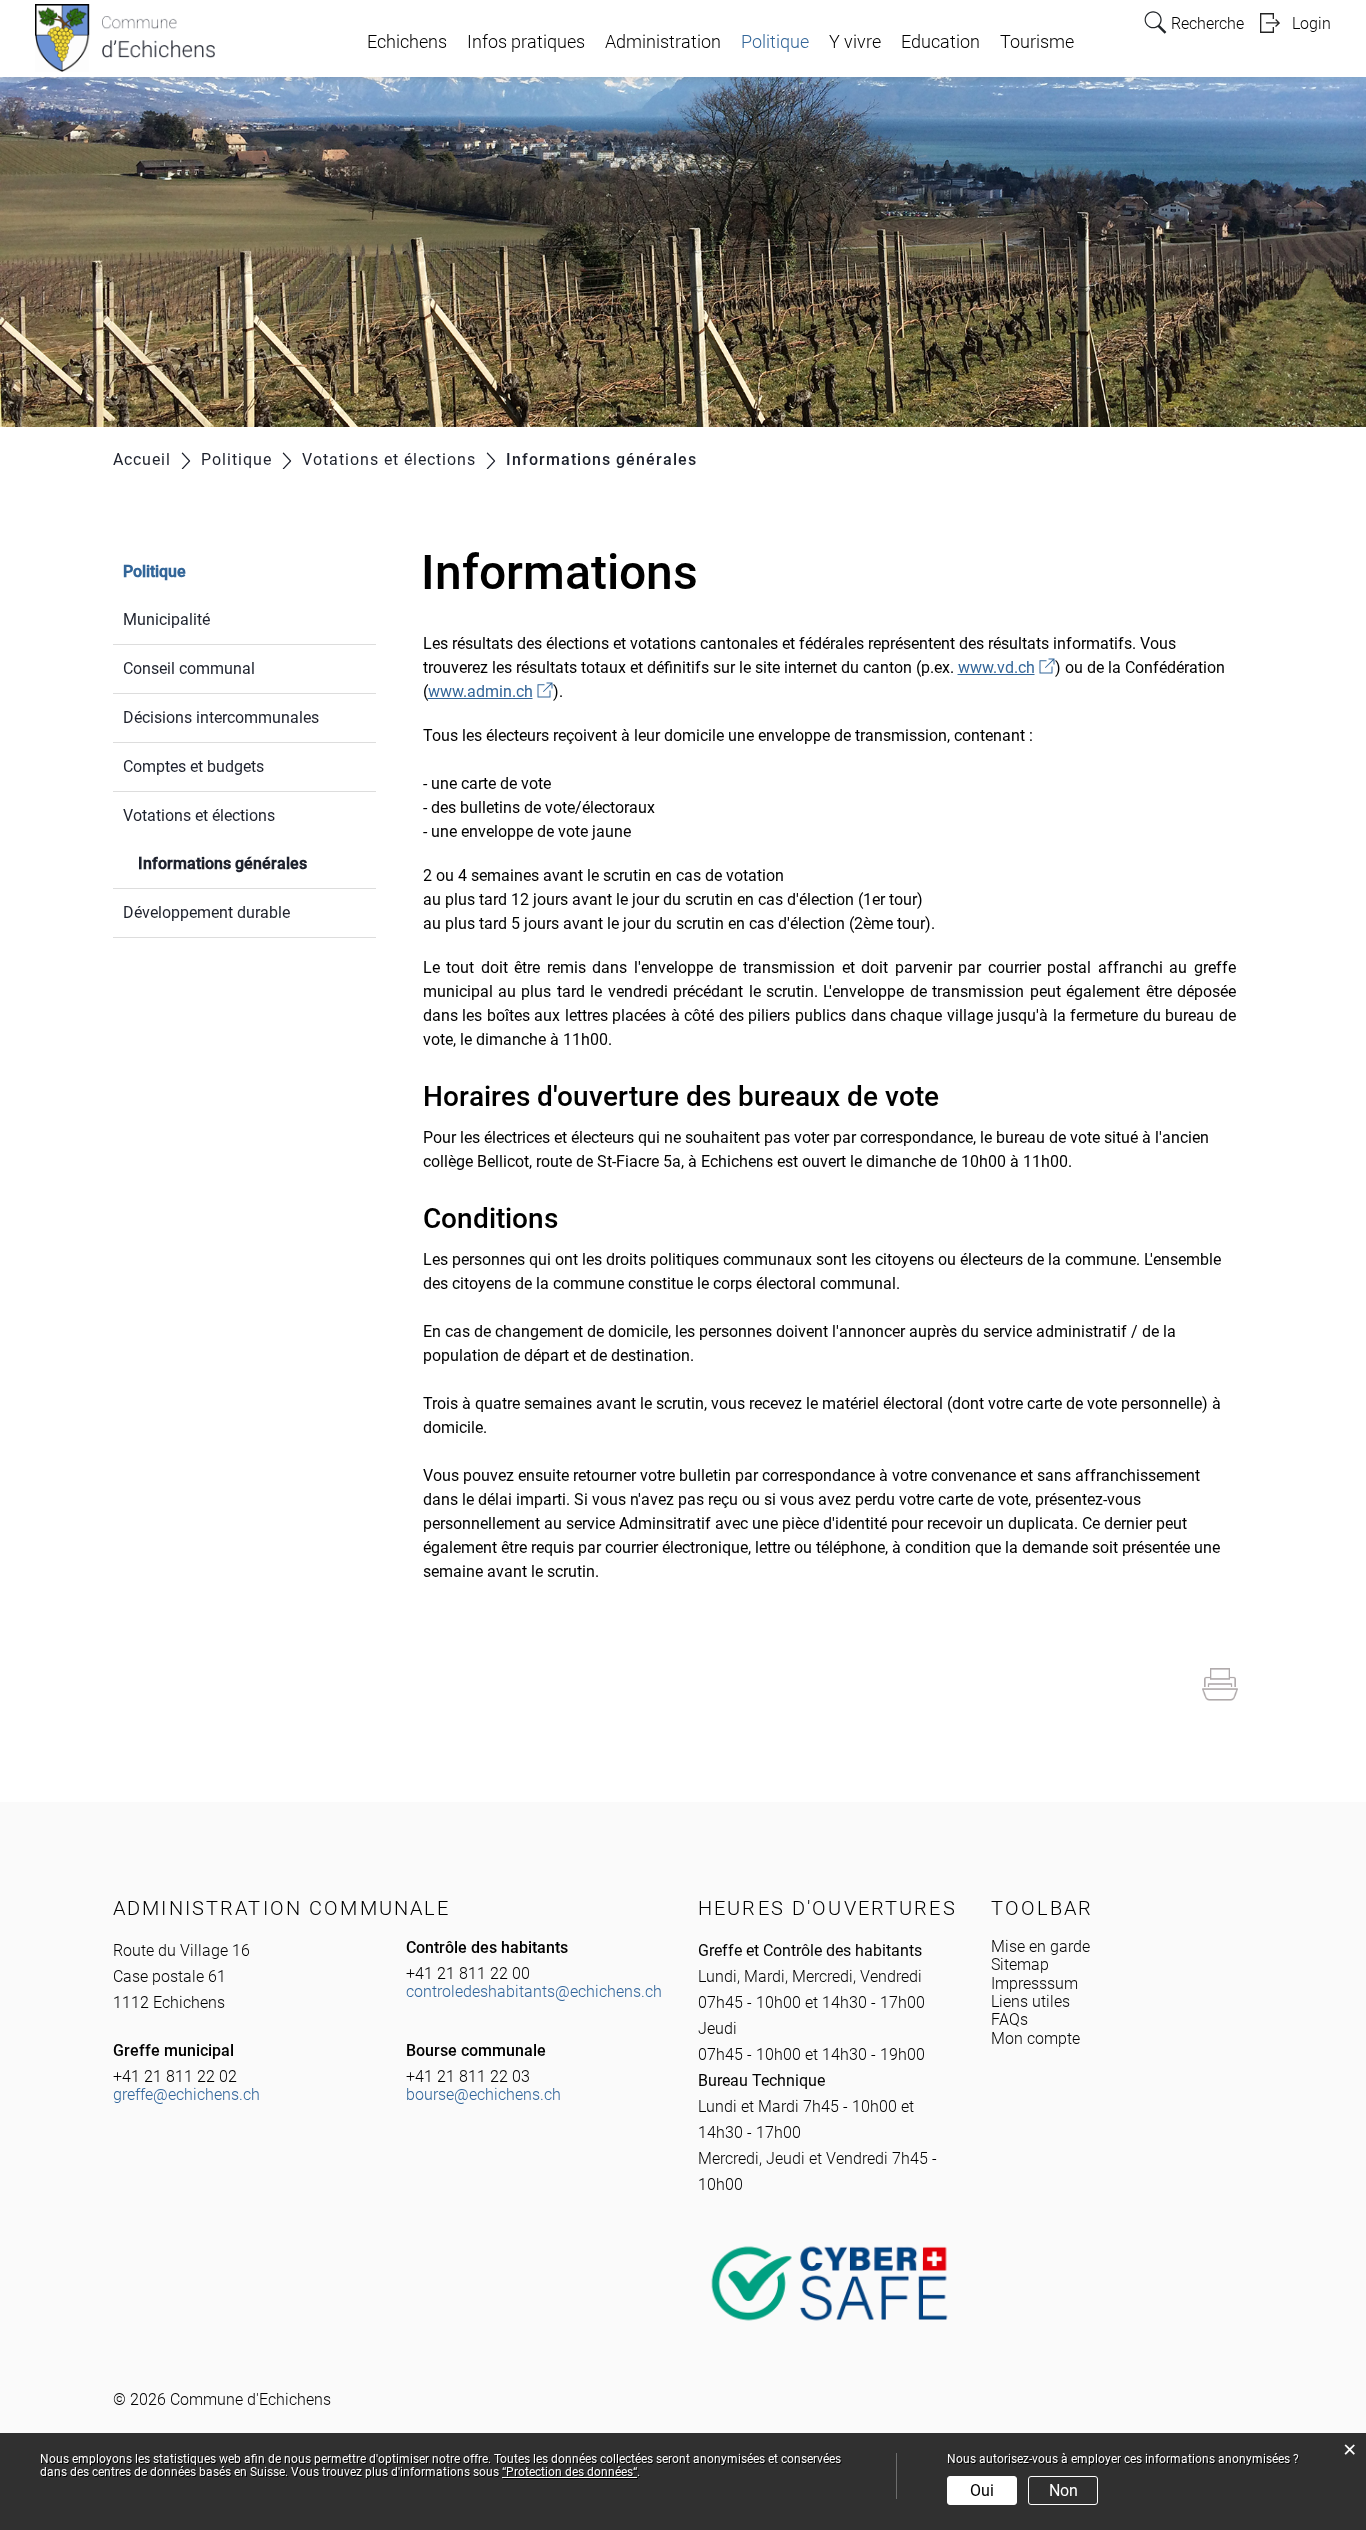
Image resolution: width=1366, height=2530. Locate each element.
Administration (663, 42)
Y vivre (855, 42)
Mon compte (1035, 2038)
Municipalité (166, 619)
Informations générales (257, 863)
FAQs (1009, 2019)
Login (1311, 23)
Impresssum (1034, 1983)
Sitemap (1020, 1964)
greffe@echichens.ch (186, 2094)
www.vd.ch (1006, 667)
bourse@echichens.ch (483, 2094)
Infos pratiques (526, 42)
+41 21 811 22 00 (468, 1973)
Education (940, 42)
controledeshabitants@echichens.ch (534, 1991)
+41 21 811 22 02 (175, 2076)
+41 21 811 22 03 (468, 2076)
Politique (775, 42)
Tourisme (1037, 42)
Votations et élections (199, 815)
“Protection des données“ (569, 2472)
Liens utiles (1030, 2001)
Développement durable (206, 912)
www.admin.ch (490, 691)
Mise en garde (1040, 1946)
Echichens (407, 42)
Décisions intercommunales (221, 717)
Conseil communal (189, 668)
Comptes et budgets (193, 766)
